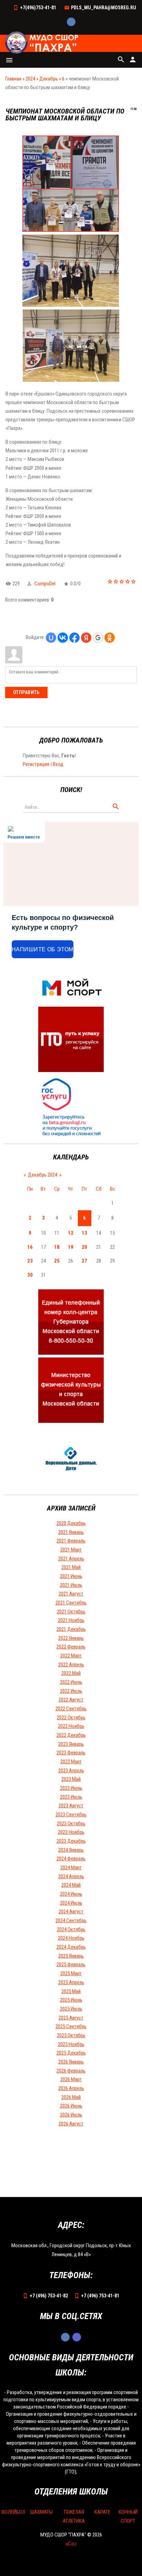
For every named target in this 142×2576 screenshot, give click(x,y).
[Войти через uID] (51, 638)
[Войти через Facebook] (74, 638)
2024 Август (71, 1912)
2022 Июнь (71, 1682)
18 (57, 1247)
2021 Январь (71, 1532)
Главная (13, 79)
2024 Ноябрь (71, 1938)
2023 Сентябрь (71, 1815)
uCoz (71, 2544)
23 (30, 1261)
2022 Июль (71, 1691)
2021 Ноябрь (71, 1620)
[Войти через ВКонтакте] (63, 638)
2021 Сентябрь (71, 1603)
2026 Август (71, 2124)
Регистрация (36, 764)
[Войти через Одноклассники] (110, 638)
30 (30, 1275)
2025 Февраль (71, 1965)
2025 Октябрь (71, 2035)
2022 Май (71, 1673)
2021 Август (71, 1594)
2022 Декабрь (71, 1735)
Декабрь (49, 79)
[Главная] (42, 43)
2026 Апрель (71, 2088)
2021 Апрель (71, 1559)
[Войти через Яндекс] (86, 638)
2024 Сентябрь (71, 1920)
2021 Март (71, 1550)
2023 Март (71, 1762)
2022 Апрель (71, 1665)
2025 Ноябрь (71, 2044)
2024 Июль (71, 1903)
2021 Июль (71, 1585)
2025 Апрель (71, 1982)
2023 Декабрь (71, 1841)
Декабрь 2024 (43, 1175)
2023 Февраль (71, 1753)
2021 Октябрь (71, 1612)
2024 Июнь (71, 1894)
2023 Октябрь (71, 1823)
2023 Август (71, 1806)
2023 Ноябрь (71, 1832)
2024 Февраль (71, 1859)
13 (84, 1233)
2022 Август (71, 1700)
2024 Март (71, 1868)
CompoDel (45, 584)
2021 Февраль (71, 1541)
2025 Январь (71, 1956)
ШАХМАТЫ (42, 2512)
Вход (58, 764)
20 (84, 1247)
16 (30, 1247)
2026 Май (71, 2097)
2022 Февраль (71, 1647)
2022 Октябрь (71, 1718)
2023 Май (71, 1779)
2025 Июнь (71, 2000)
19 (71, 1247)
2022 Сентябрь (71, 1709)
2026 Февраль (71, 2071)
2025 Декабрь (71, 2053)
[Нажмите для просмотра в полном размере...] (71, 230)
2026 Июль (71, 2115)
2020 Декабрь (71, 1523)
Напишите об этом (43, 949)
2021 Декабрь (71, 1629)
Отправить (26, 692)
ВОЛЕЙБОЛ (13, 2512)
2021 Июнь (71, 1576)
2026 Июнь (71, 2106)
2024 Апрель (71, 1876)
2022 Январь (71, 1638)
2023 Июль (71, 1797)
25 (57, 1261)
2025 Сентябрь (71, 2026)
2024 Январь (71, 1850)
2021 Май (71, 1567)
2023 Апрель (71, 1771)
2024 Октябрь (71, 1929)
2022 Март (71, 1656)
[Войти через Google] (98, 638)
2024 (30, 79)
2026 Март (71, 2079)
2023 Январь (71, 1744)
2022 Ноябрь (71, 1726)
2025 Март (71, 1973)
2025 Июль (71, 2009)
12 (71, 1233)
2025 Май (71, 1991)
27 (84, 1261)
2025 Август (71, 2018)
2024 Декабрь (71, 1947)
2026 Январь (71, 2062)
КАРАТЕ (102, 2512)
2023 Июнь (71, 1788)
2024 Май (71, 1885)
